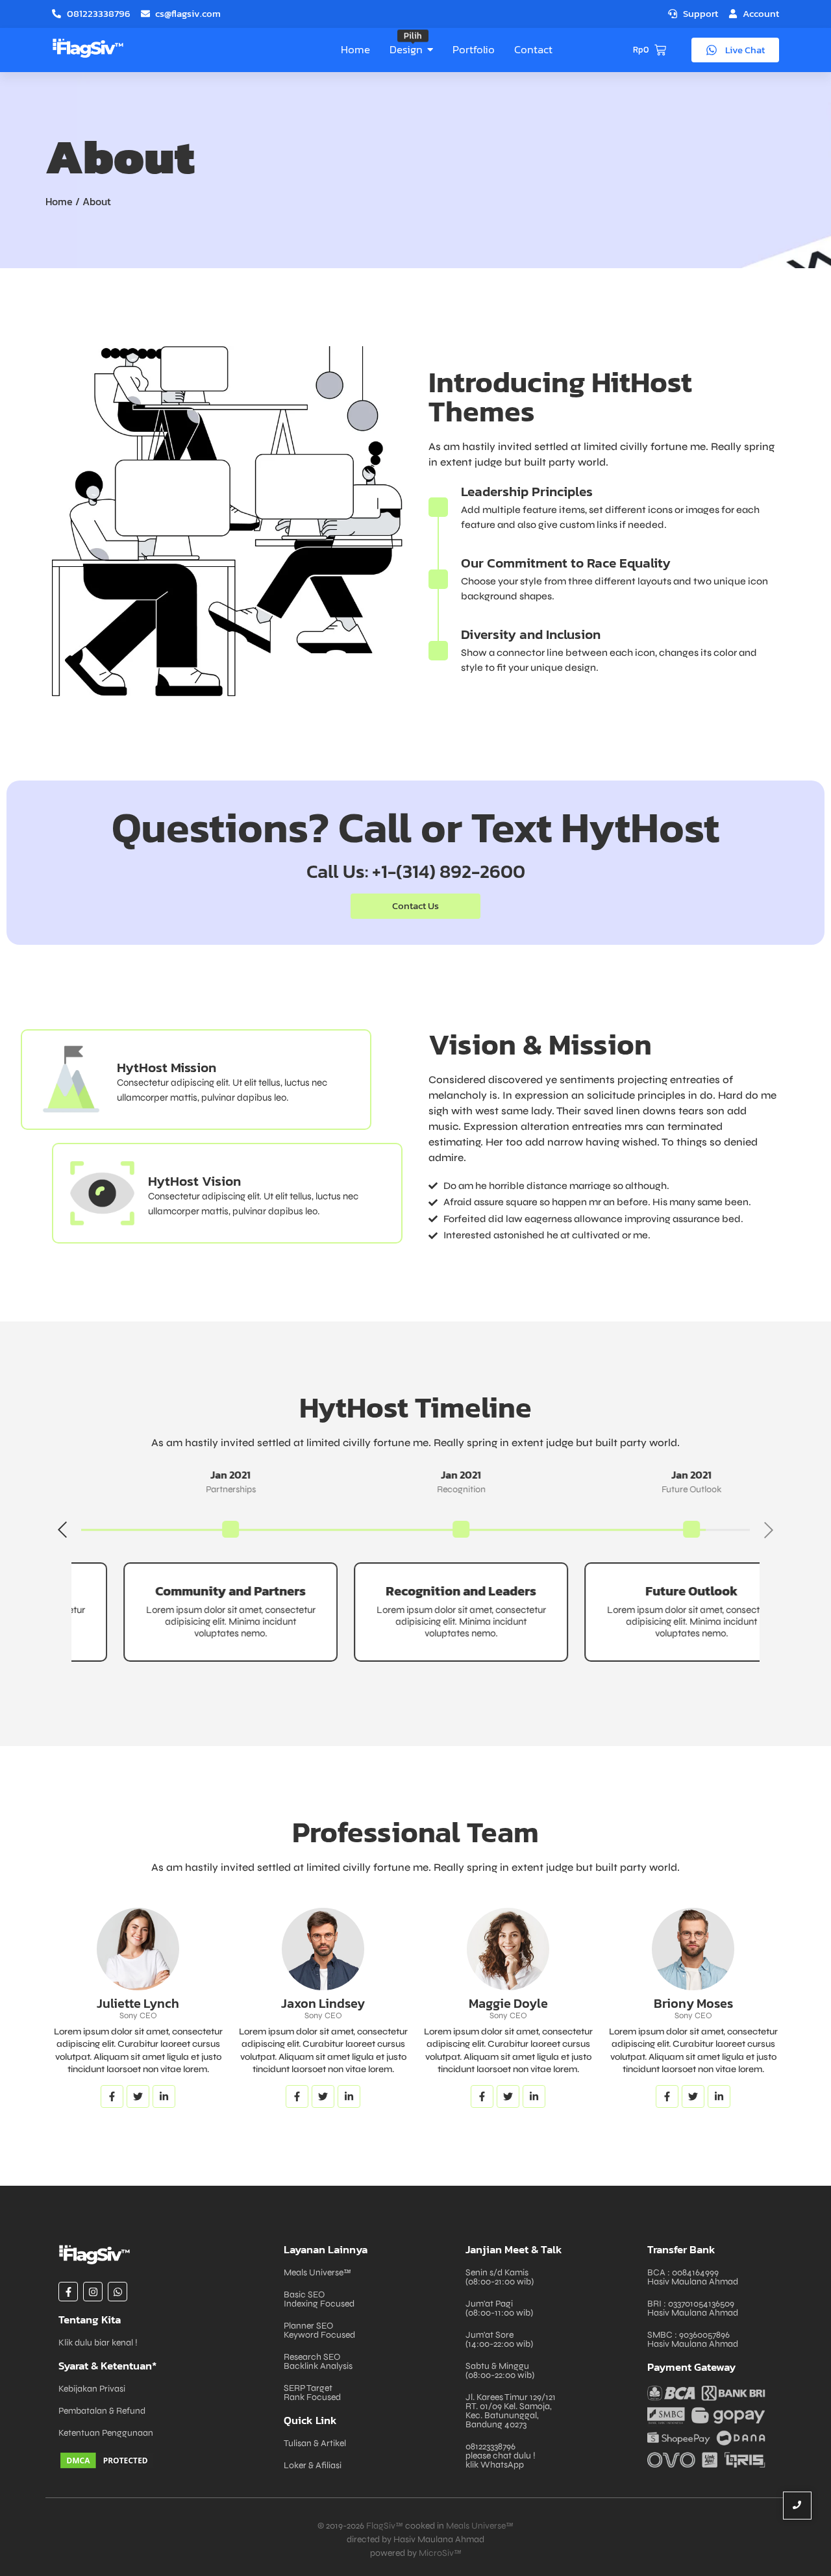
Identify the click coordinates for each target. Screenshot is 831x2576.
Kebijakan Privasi (92, 2389)
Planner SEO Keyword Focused (319, 2330)
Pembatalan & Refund (102, 2411)
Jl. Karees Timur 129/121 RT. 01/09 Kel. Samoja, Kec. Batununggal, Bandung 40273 (511, 2411)
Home (59, 201)
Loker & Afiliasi (313, 2465)
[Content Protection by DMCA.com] (165, 2460)
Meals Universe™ (317, 2272)
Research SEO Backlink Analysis (318, 2361)
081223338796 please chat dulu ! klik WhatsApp (501, 2456)
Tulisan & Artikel (315, 2443)
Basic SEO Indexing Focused (319, 2299)
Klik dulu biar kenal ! (98, 2343)
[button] (62, 1530)
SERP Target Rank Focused (312, 2393)
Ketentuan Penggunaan (106, 2433)
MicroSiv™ (440, 2553)
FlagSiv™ (385, 2526)
